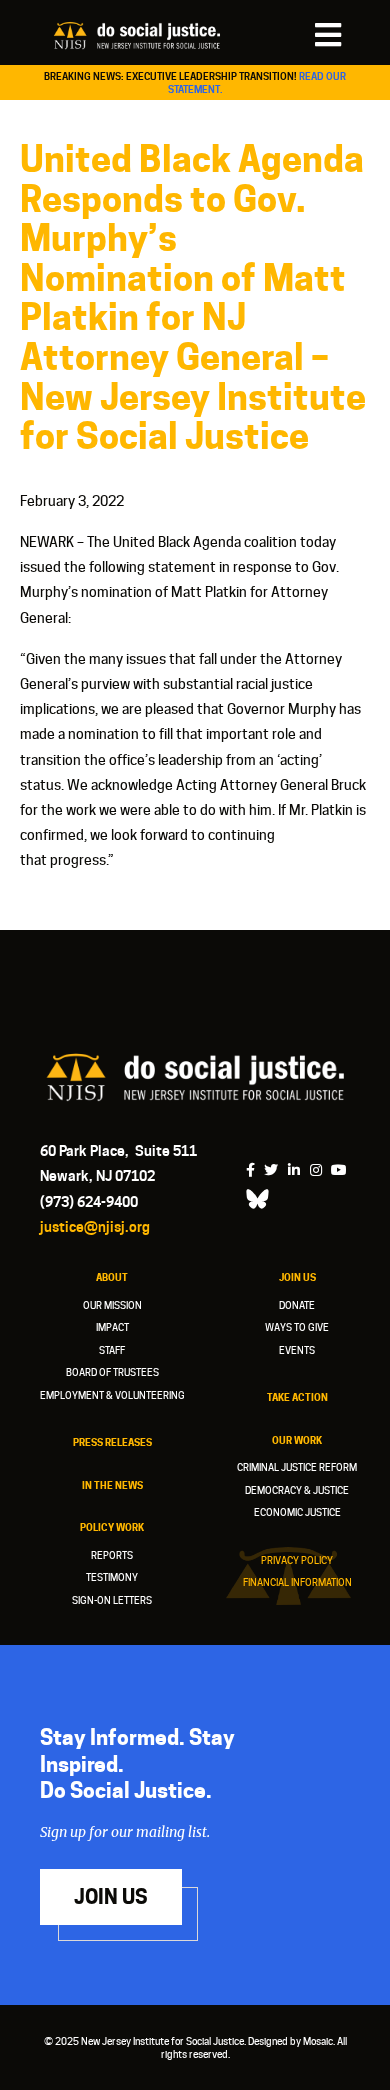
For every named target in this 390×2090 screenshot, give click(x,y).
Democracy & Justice (297, 1490)
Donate (297, 1305)
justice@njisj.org (95, 1226)
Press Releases (112, 1442)
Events (297, 1350)
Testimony (112, 1577)
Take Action (297, 1397)
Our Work (297, 1440)
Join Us (297, 1277)
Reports (112, 1555)
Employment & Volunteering (112, 1395)
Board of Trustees (112, 1372)
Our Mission (112, 1305)
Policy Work (112, 1527)
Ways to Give (297, 1327)
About (112, 1277)
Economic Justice (297, 1512)
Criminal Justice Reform (297, 1467)
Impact (112, 1327)
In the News (112, 1485)
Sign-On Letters (112, 1600)
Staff (112, 1350)
